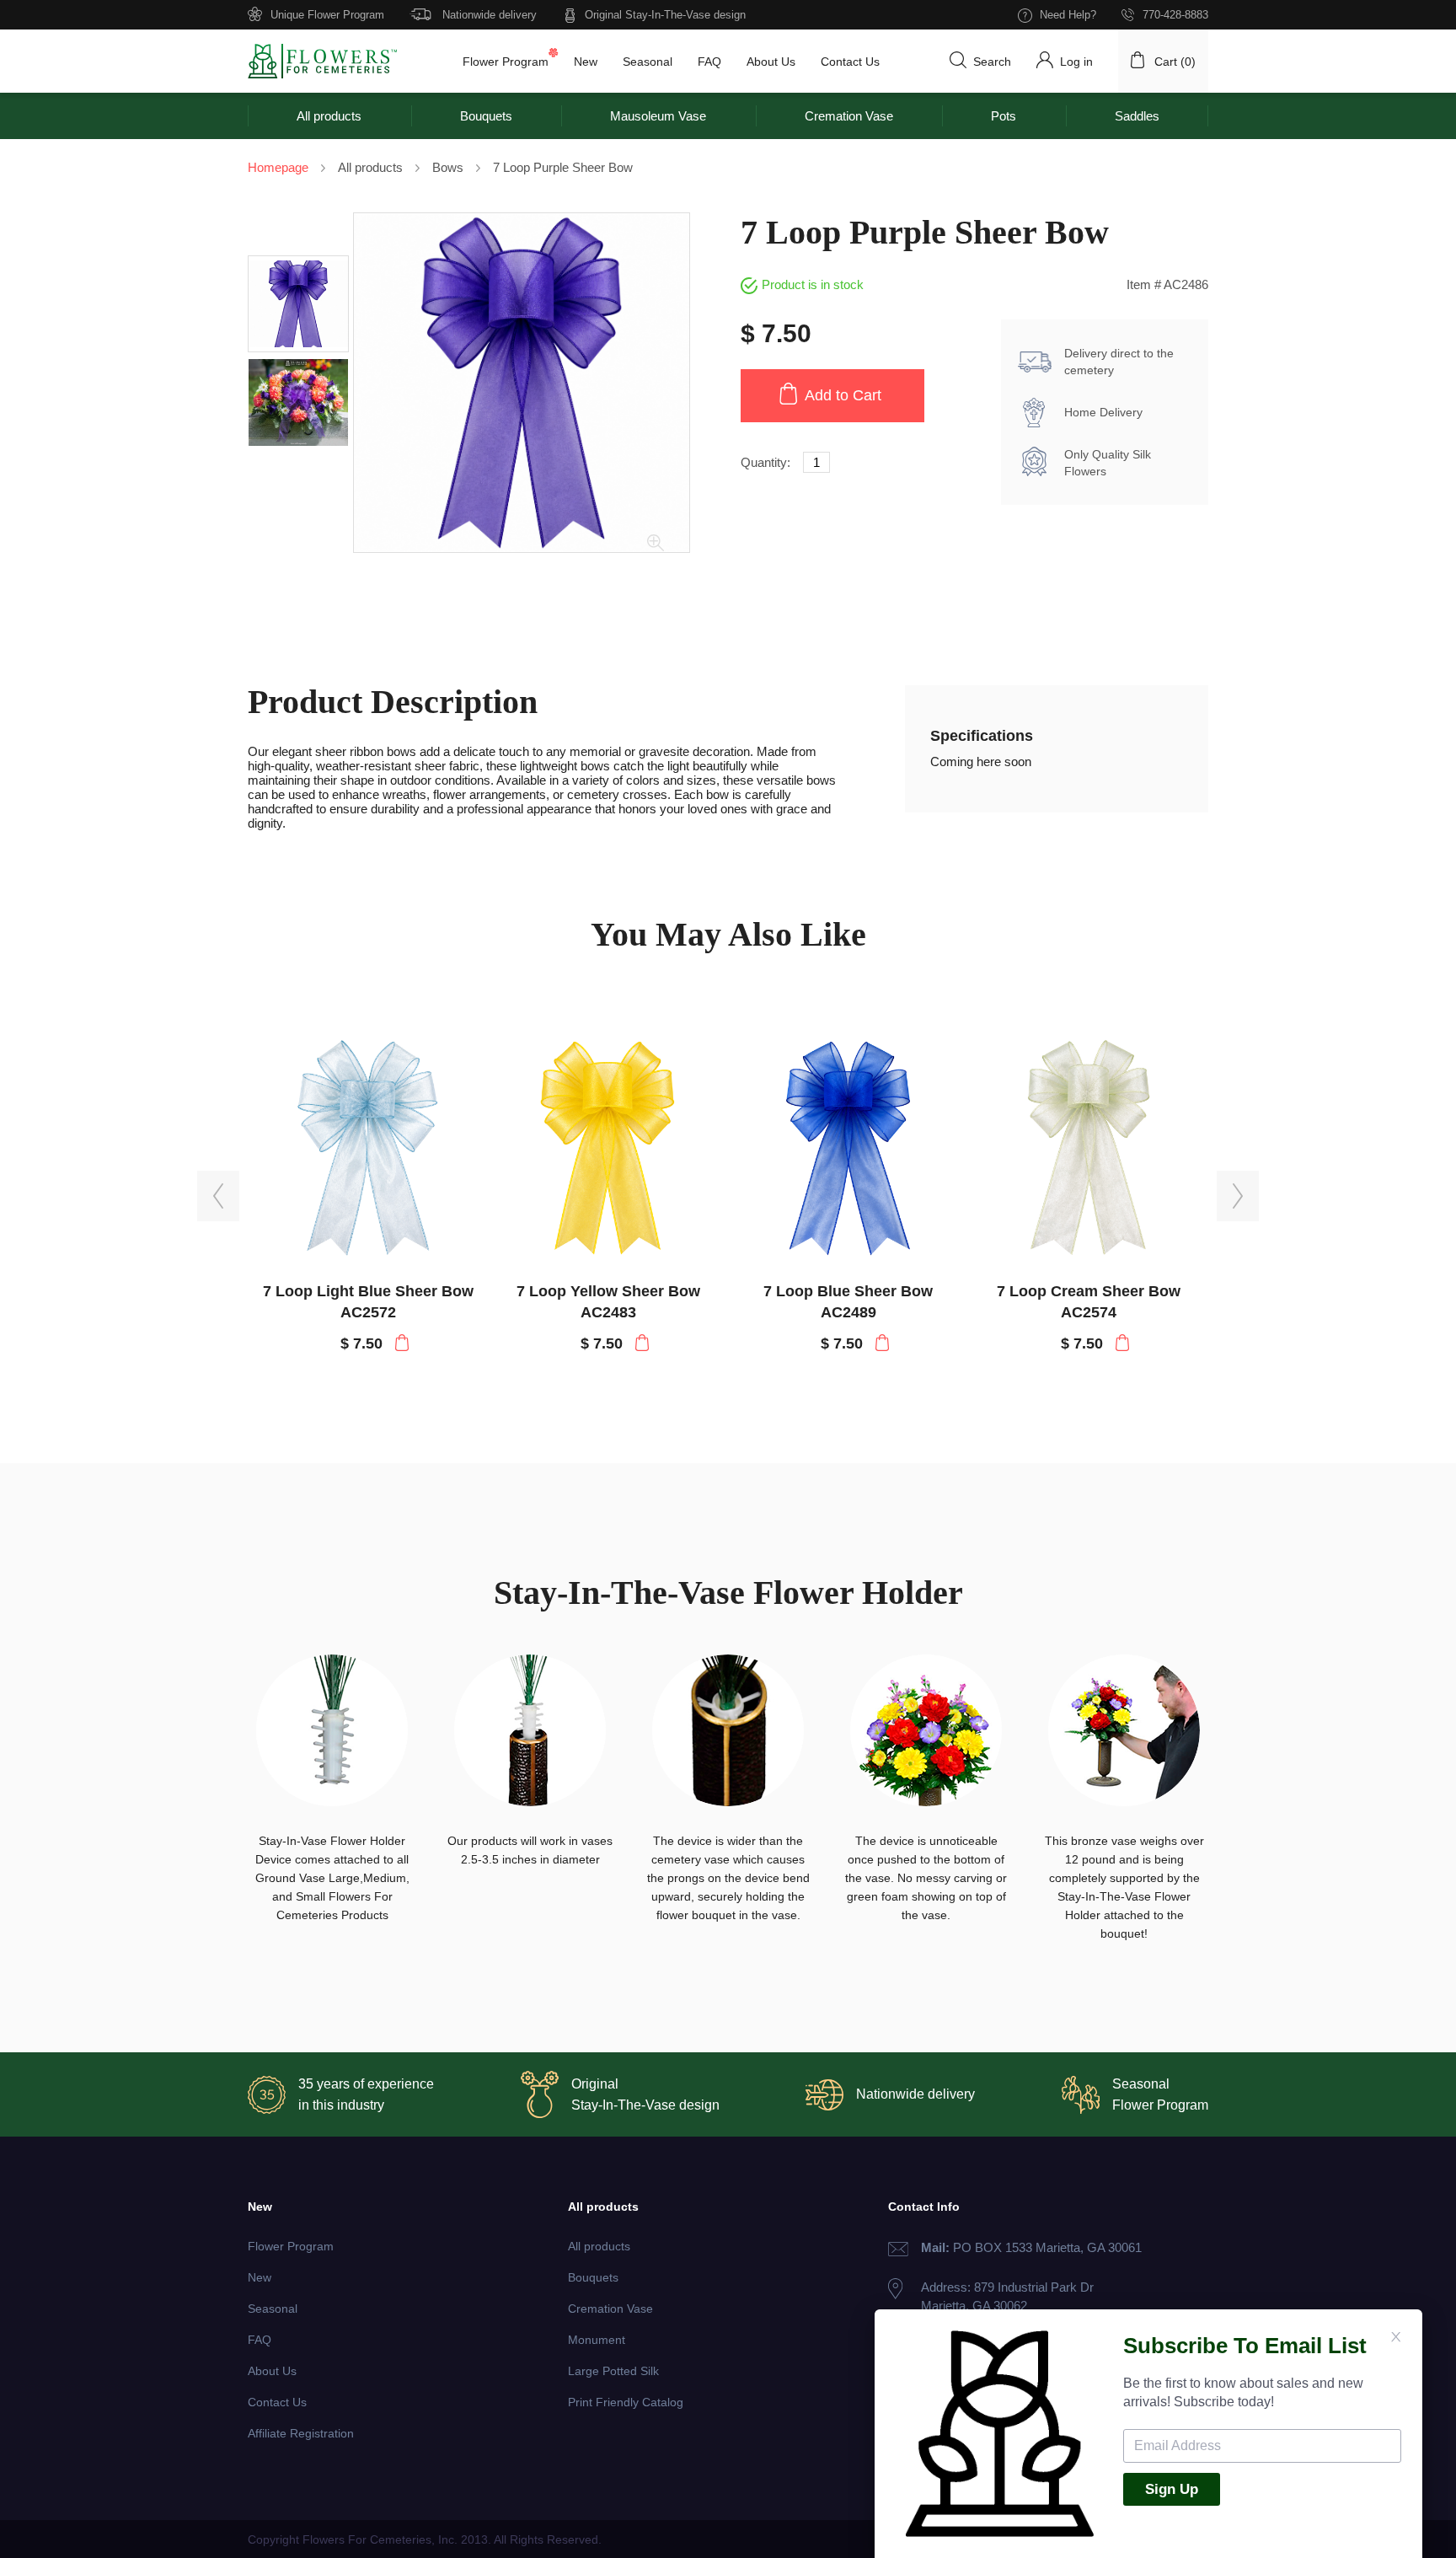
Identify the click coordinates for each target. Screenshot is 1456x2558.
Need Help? (1068, 15)
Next (1238, 1196)
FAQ (709, 62)
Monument (597, 2340)
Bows (448, 167)
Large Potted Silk (613, 2371)
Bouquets (486, 116)
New (586, 62)
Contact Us (850, 62)
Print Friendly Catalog (626, 2402)
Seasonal (648, 62)
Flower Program (506, 62)
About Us (771, 62)
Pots (1004, 116)
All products (329, 116)
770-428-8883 (1175, 15)
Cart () (1175, 62)
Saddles (1137, 116)
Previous (218, 1196)
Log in (1076, 62)
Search (992, 62)
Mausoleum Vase (658, 116)
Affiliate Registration (301, 2433)
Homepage (278, 167)
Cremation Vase (849, 116)
